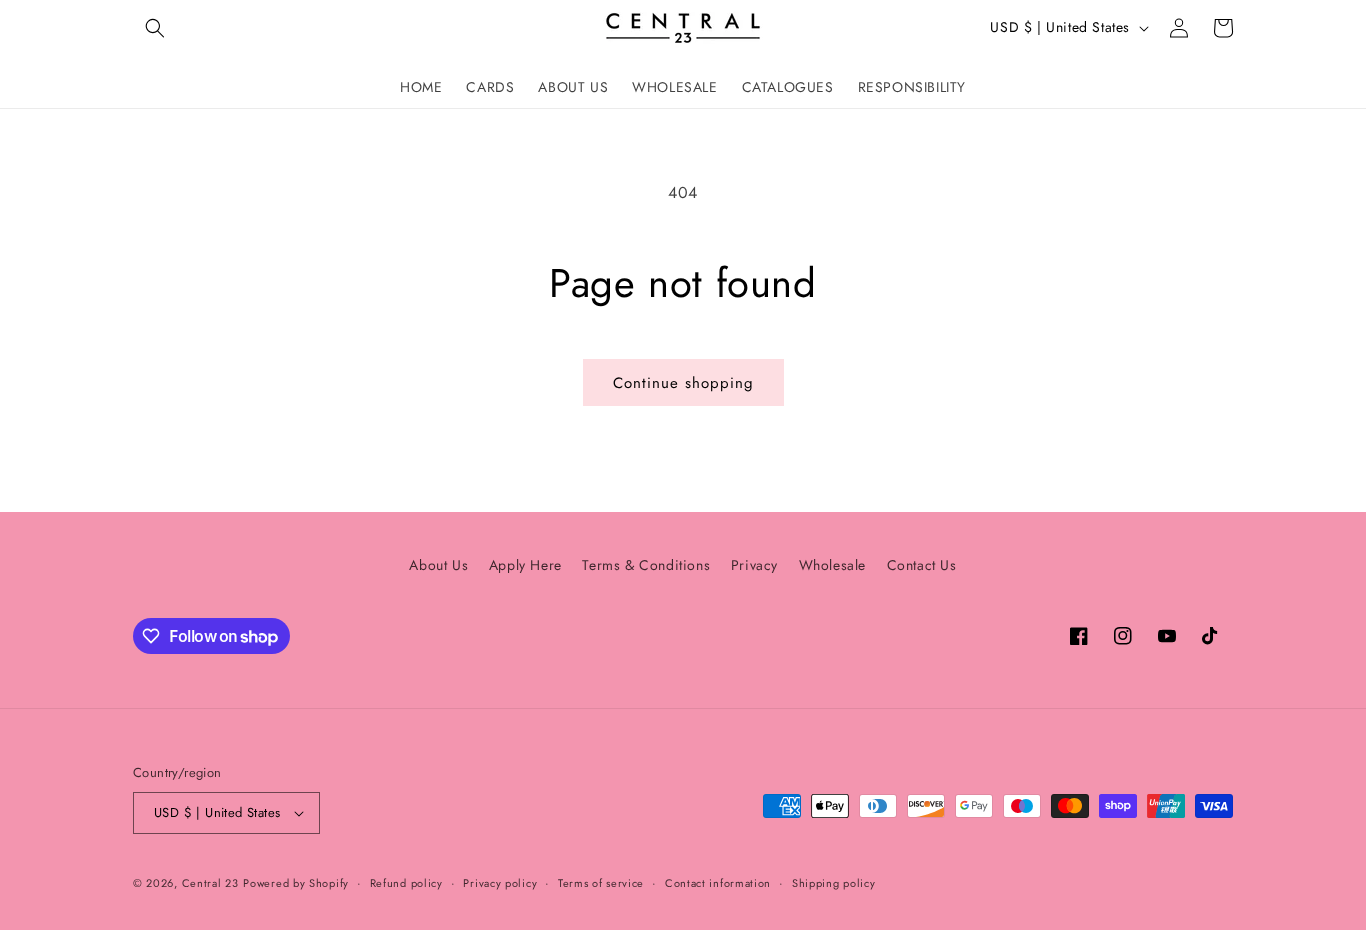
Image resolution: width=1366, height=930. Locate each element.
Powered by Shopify (296, 883)
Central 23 (210, 883)
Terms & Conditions (646, 565)
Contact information (718, 883)
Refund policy (406, 883)
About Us (438, 565)
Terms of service (601, 883)
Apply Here (525, 565)
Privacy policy (500, 883)
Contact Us (922, 565)
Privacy (754, 565)
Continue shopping (683, 383)
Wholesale (832, 565)
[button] (155, 28)
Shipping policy (834, 883)
